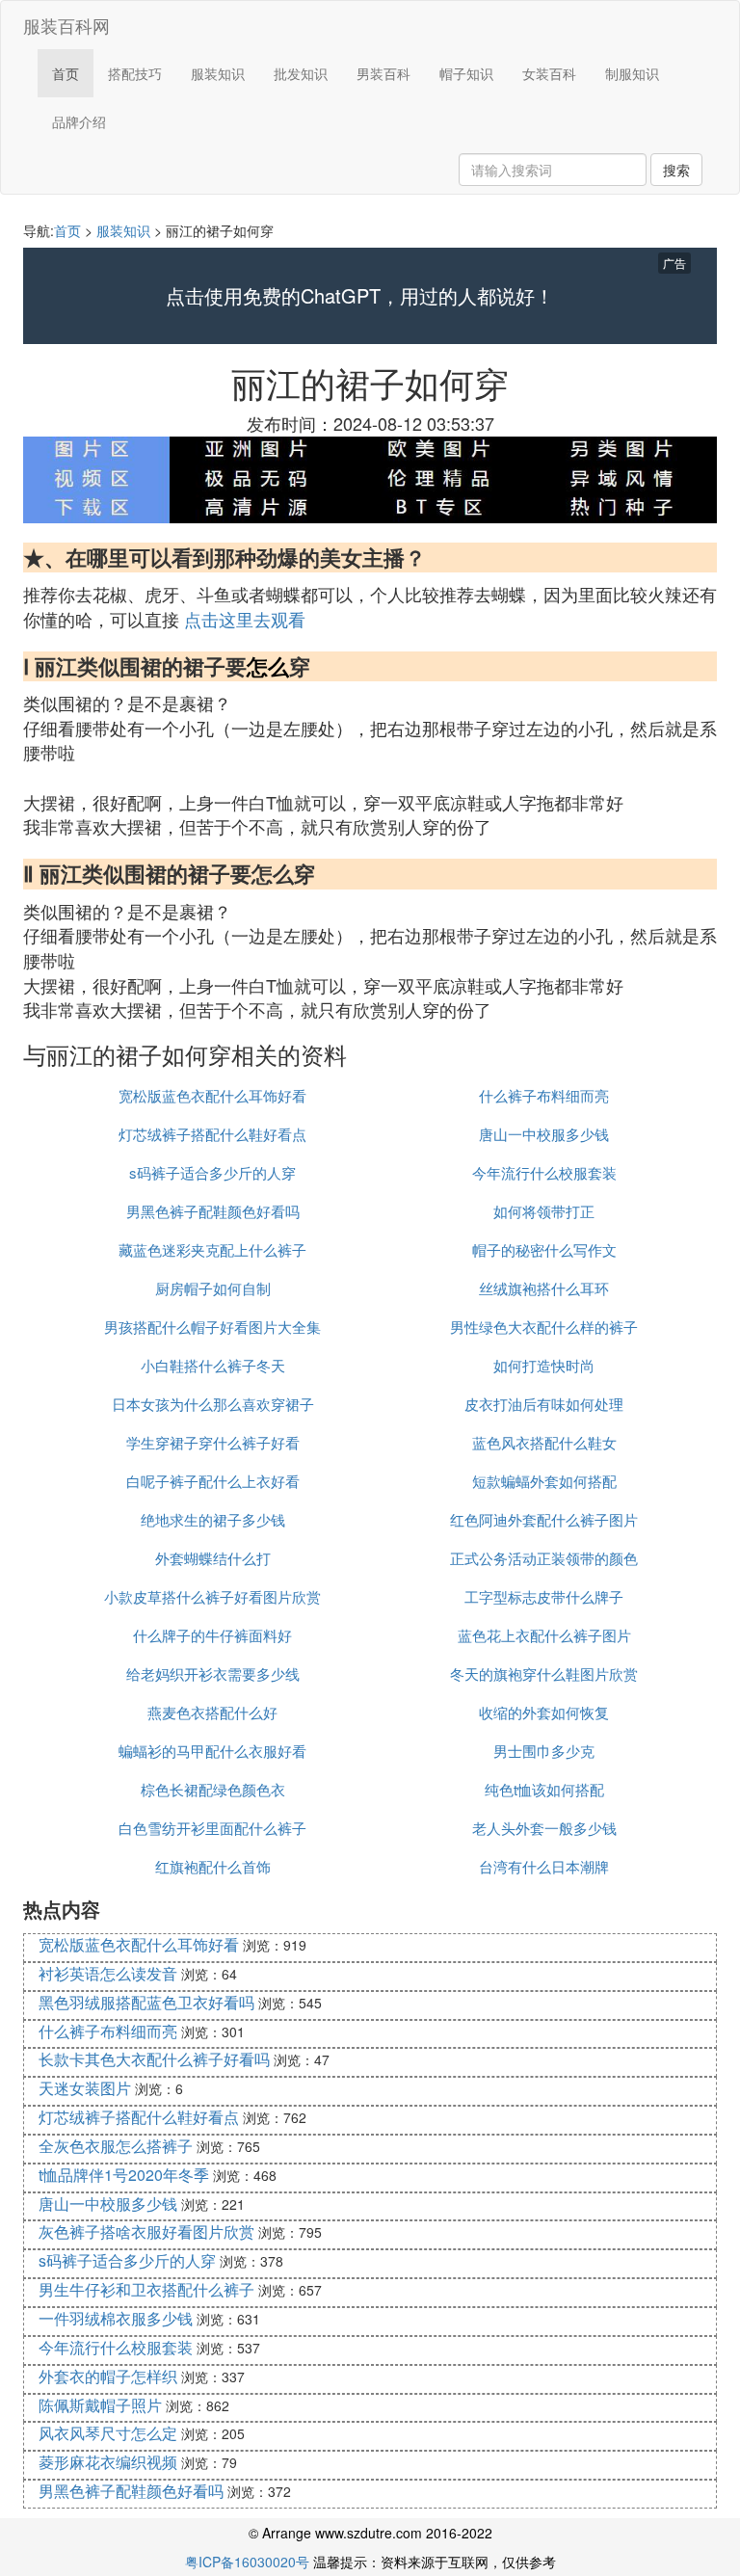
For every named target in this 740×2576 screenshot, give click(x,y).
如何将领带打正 (544, 1211)
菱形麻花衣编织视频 (108, 2462)
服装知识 (218, 73)
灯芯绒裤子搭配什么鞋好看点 (212, 1134)
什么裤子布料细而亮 (544, 1095)
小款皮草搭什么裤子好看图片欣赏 (212, 1596)
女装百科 (549, 73)
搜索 (676, 170)
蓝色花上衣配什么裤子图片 (544, 1635)
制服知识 (632, 73)
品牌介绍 (79, 121)
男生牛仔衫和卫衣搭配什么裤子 (146, 2289)
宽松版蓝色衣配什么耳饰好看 (212, 1095)
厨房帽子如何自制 (213, 1288)
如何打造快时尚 (544, 1365)
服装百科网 (66, 25)
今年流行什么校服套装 (544, 1172)
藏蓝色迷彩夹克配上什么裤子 (212, 1249)
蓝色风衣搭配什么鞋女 (544, 1442)
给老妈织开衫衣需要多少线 (213, 1673)
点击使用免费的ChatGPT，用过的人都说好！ (360, 296)
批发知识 (301, 73)
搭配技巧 (135, 73)
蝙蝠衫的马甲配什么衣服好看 (212, 1751)
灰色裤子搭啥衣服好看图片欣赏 (146, 2231)
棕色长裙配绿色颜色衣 (213, 1789)
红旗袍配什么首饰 (213, 1866)
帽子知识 (466, 73)
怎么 (268, 666)
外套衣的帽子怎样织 (108, 2376)
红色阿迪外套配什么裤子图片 (544, 1519)
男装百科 (383, 73)
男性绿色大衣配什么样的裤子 (544, 1327)
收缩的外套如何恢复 (544, 1712)
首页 (66, 73)
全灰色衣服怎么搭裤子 (116, 2146)
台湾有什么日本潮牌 (544, 1866)
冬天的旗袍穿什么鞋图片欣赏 (544, 1673)
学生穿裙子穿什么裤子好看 (213, 1442)
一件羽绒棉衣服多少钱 (116, 2318)
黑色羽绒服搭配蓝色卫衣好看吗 (146, 2002)
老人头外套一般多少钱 (544, 1828)
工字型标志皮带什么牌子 (544, 1596)
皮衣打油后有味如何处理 (544, 1404)
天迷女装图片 (85, 2088)
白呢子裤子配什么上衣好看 (213, 1481)
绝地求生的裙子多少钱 (213, 1519)
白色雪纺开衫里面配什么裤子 (212, 1828)
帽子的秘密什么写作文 (544, 1249)
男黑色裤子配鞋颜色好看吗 (213, 1211)
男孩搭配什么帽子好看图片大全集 (212, 1327)
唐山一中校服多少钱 (544, 1134)
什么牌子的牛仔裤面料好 (212, 1635)
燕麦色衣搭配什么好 (212, 1712)
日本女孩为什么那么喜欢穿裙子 (213, 1404)
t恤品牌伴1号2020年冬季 (124, 2175)
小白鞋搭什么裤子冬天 (213, 1365)
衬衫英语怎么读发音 (108, 1973)
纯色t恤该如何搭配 (544, 1789)
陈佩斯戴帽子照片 (100, 2405)
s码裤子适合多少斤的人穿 (212, 1172)
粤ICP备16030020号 (247, 2562)
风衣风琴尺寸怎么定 (108, 2433)
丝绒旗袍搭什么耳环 (544, 1288)
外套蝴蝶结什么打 (213, 1558)
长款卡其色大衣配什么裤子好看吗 (154, 2059)
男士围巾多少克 (544, 1751)
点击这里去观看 (245, 619)
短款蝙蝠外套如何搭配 (544, 1481)
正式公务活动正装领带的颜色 (544, 1558)
